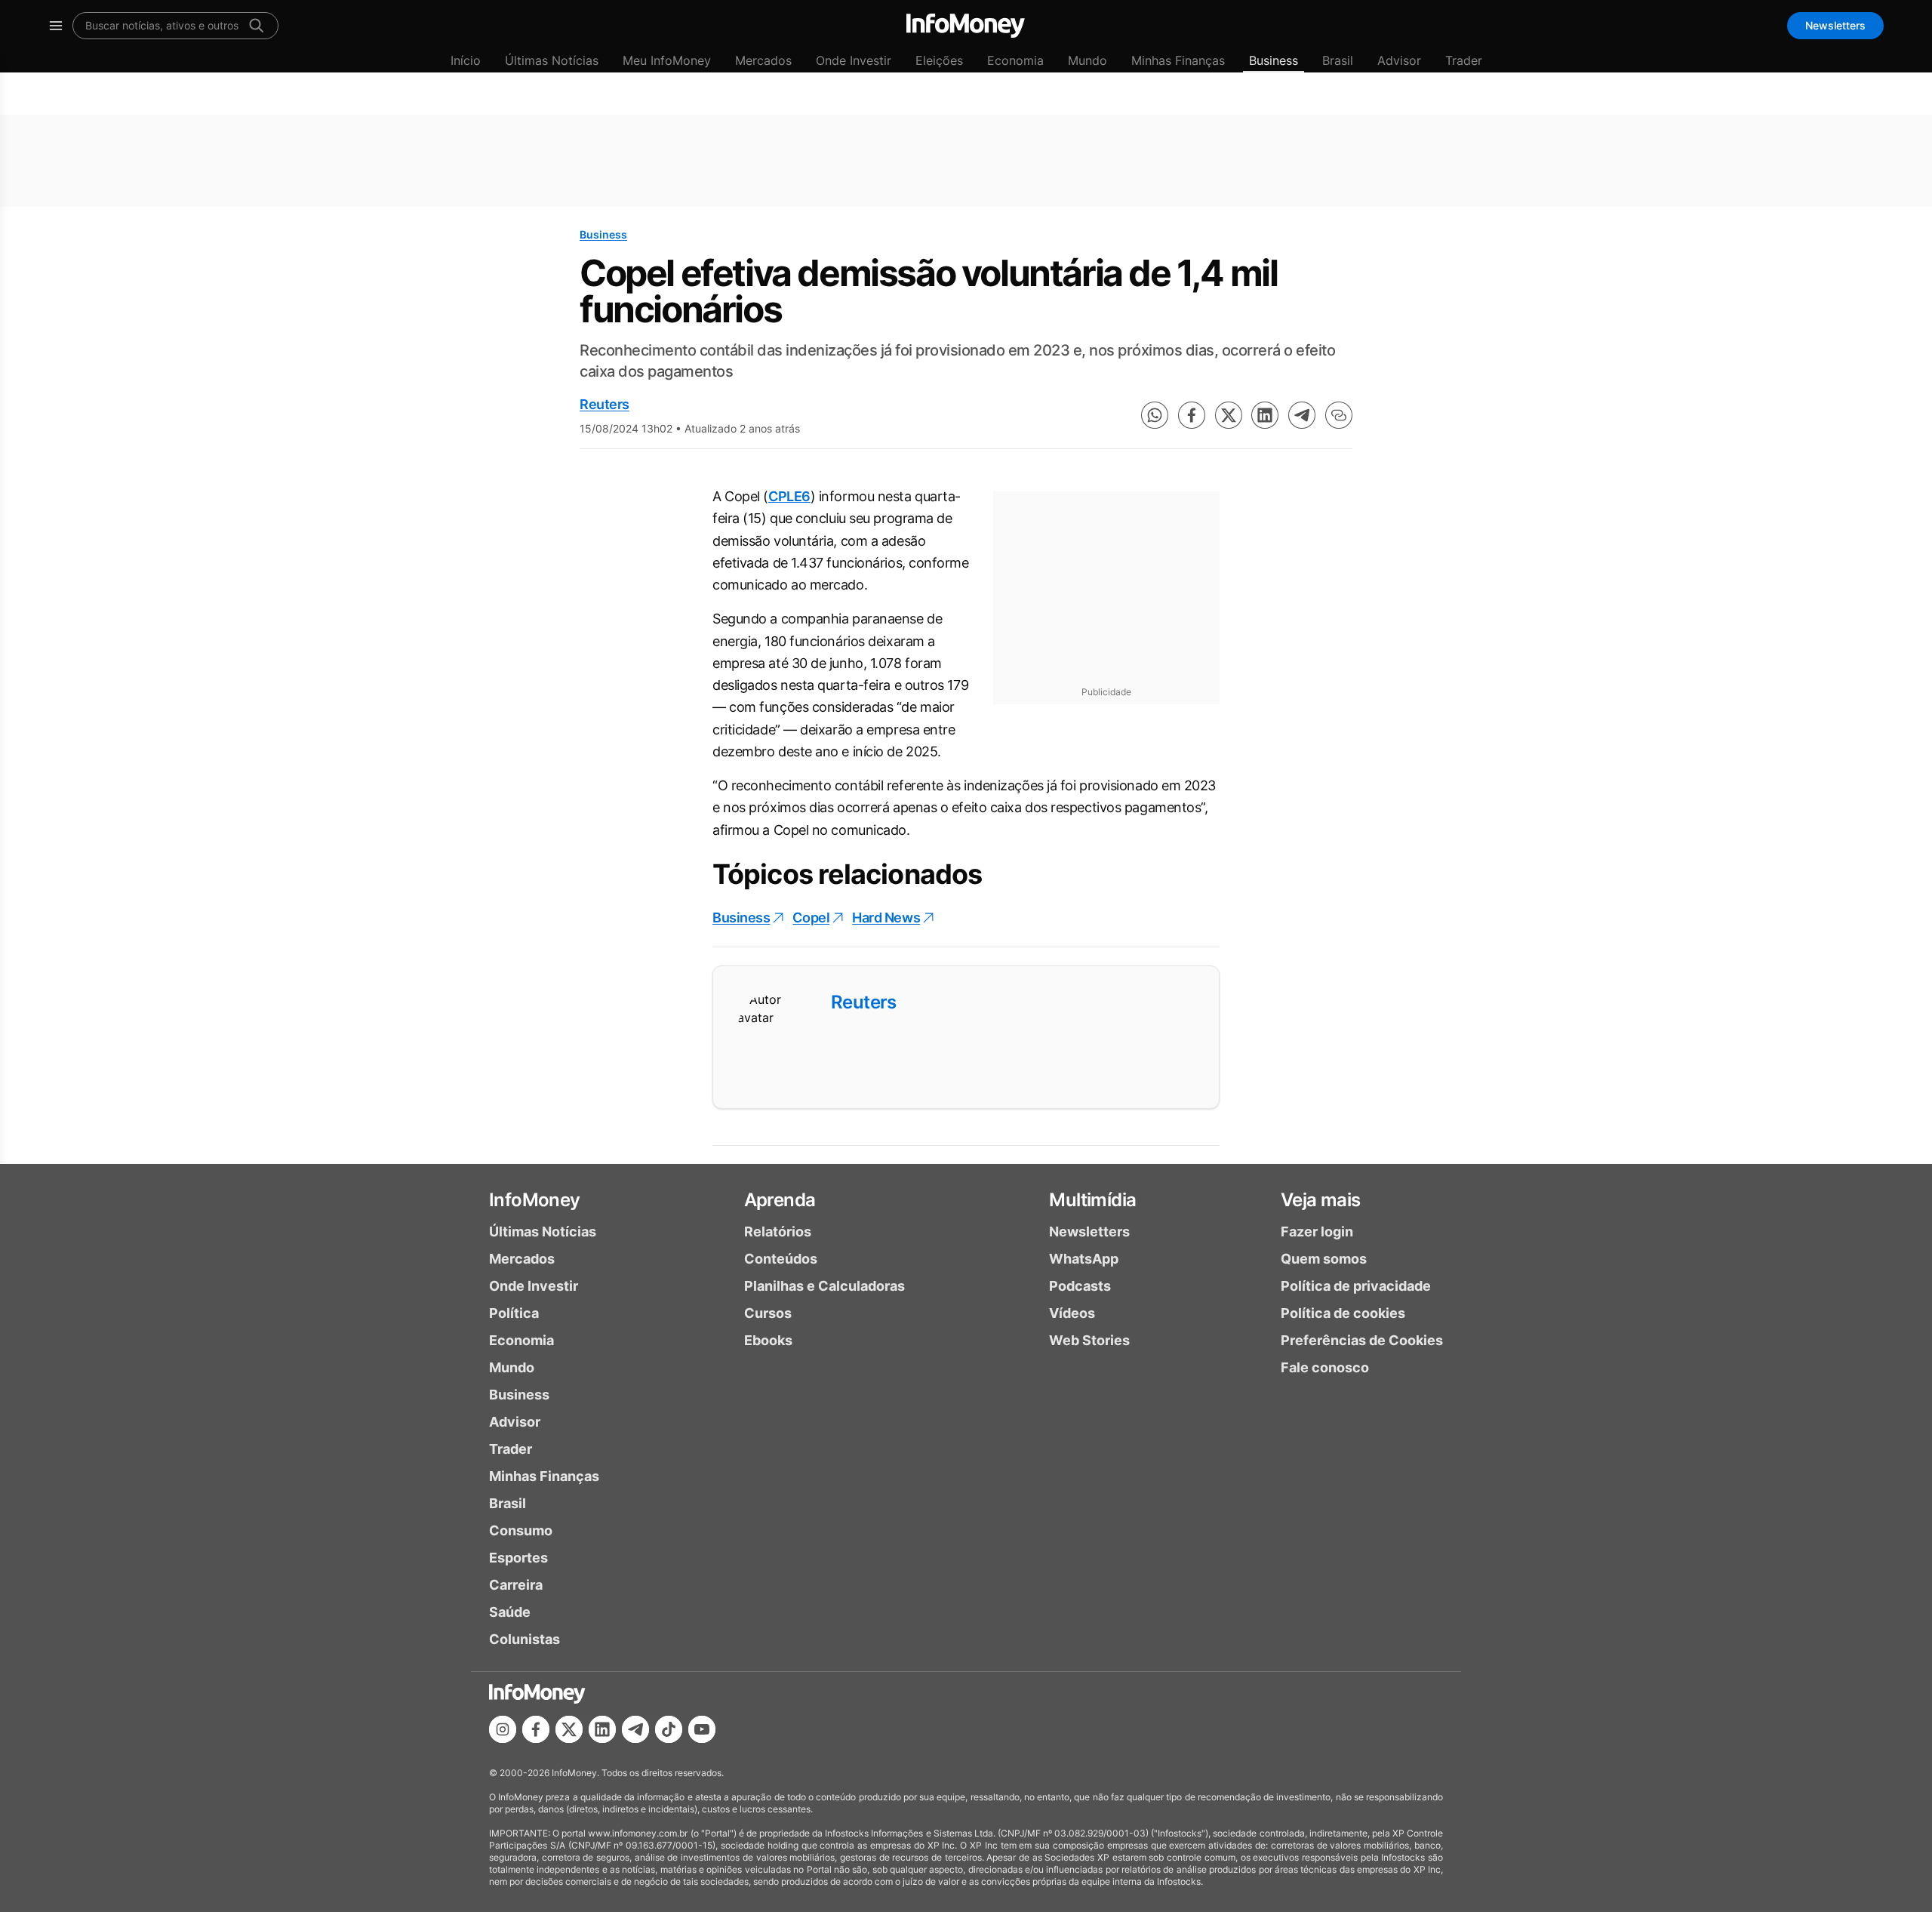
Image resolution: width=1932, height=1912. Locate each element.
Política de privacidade (1356, 1286)
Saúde (510, 1612)
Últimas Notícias (552, 60)
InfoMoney (535, 1200)
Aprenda (780, 1200)
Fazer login (1317, 1232)
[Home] (966, 26)
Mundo (1088, 60)
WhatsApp (1084, 1259)
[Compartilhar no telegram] (1302, 415)
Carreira (516, 1585)
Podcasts (1080, 1286)
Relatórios (778, 1232)
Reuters (605, 404)
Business (1274, 60)
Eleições (939, 60)
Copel (811, 918)
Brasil (1338, 60)
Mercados (763, 60)
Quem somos (1324, 1259)
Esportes (518, 1558)
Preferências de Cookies (1362, 1340)
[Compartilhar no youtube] (702, 1729)
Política (514, 1313)
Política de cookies (1343, 1313)
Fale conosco (1325, 1367)
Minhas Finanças (1178, 60)
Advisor (1399, 60)
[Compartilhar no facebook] (1192, 415)
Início (466, 60)
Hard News (886, 918)
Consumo (521, 1530)
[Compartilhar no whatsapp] (1155, 415)
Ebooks (768, 1340)
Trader (1464, 60)
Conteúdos (781, 1259)
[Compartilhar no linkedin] (1265, 415)
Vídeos (1072, 1313)
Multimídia (1092, 1200)
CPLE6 (789, 496)
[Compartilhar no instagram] (503, 1729)
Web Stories (1089, 1340)
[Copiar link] (1339, 415)
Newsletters (1835, 25)
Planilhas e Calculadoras (824, 1286)
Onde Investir (854, 60)
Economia (1015, 60)
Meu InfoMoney (667, 60)
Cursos (768, 1313)
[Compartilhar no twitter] (1229, 415)
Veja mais (1321, 1200)
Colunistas (525, 1639)
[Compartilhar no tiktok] (669, 1729)
